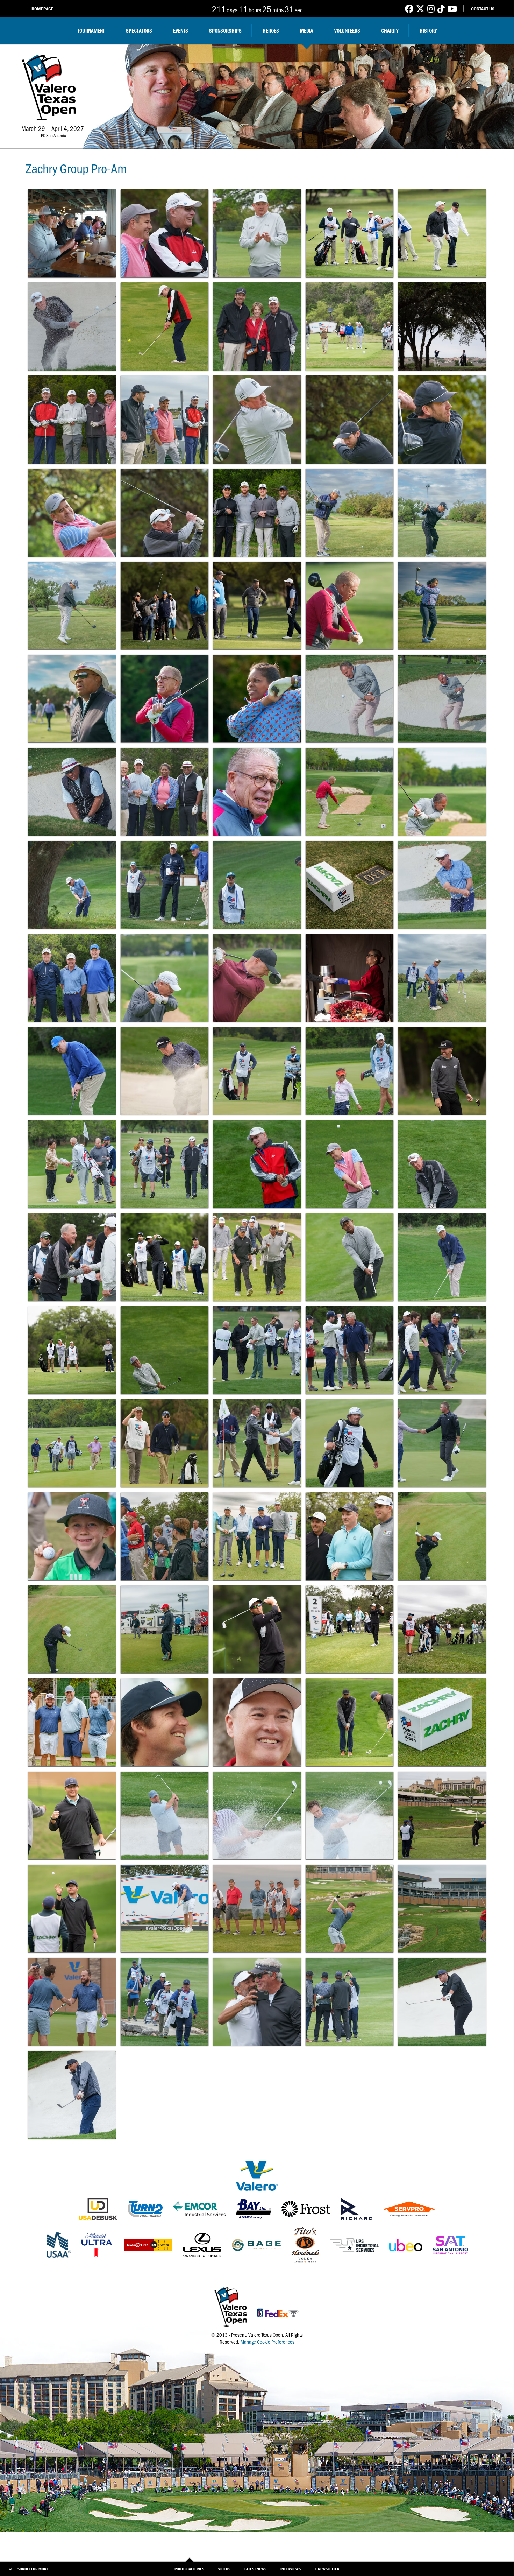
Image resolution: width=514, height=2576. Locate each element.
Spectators (139, 31)
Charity (390, 31)
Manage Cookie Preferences (267, 2342)
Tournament (91, 31)
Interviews (291, 2569)
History (428, 31)
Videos (224, 2569)
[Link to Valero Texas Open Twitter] (420, 9)
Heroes (271, 31)
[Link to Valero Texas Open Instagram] (431, 9)
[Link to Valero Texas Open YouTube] (452, 9)
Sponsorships (225, 31)
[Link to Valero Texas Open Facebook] (409, 9)
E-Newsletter (327, 2569)
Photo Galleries (189, 2569)
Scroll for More (33, 2569)
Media (307, 31)
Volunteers (347, 31)
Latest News (255, 2569)
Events (181, 31)
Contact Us (483, 9)
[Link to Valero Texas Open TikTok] (441, 9)
